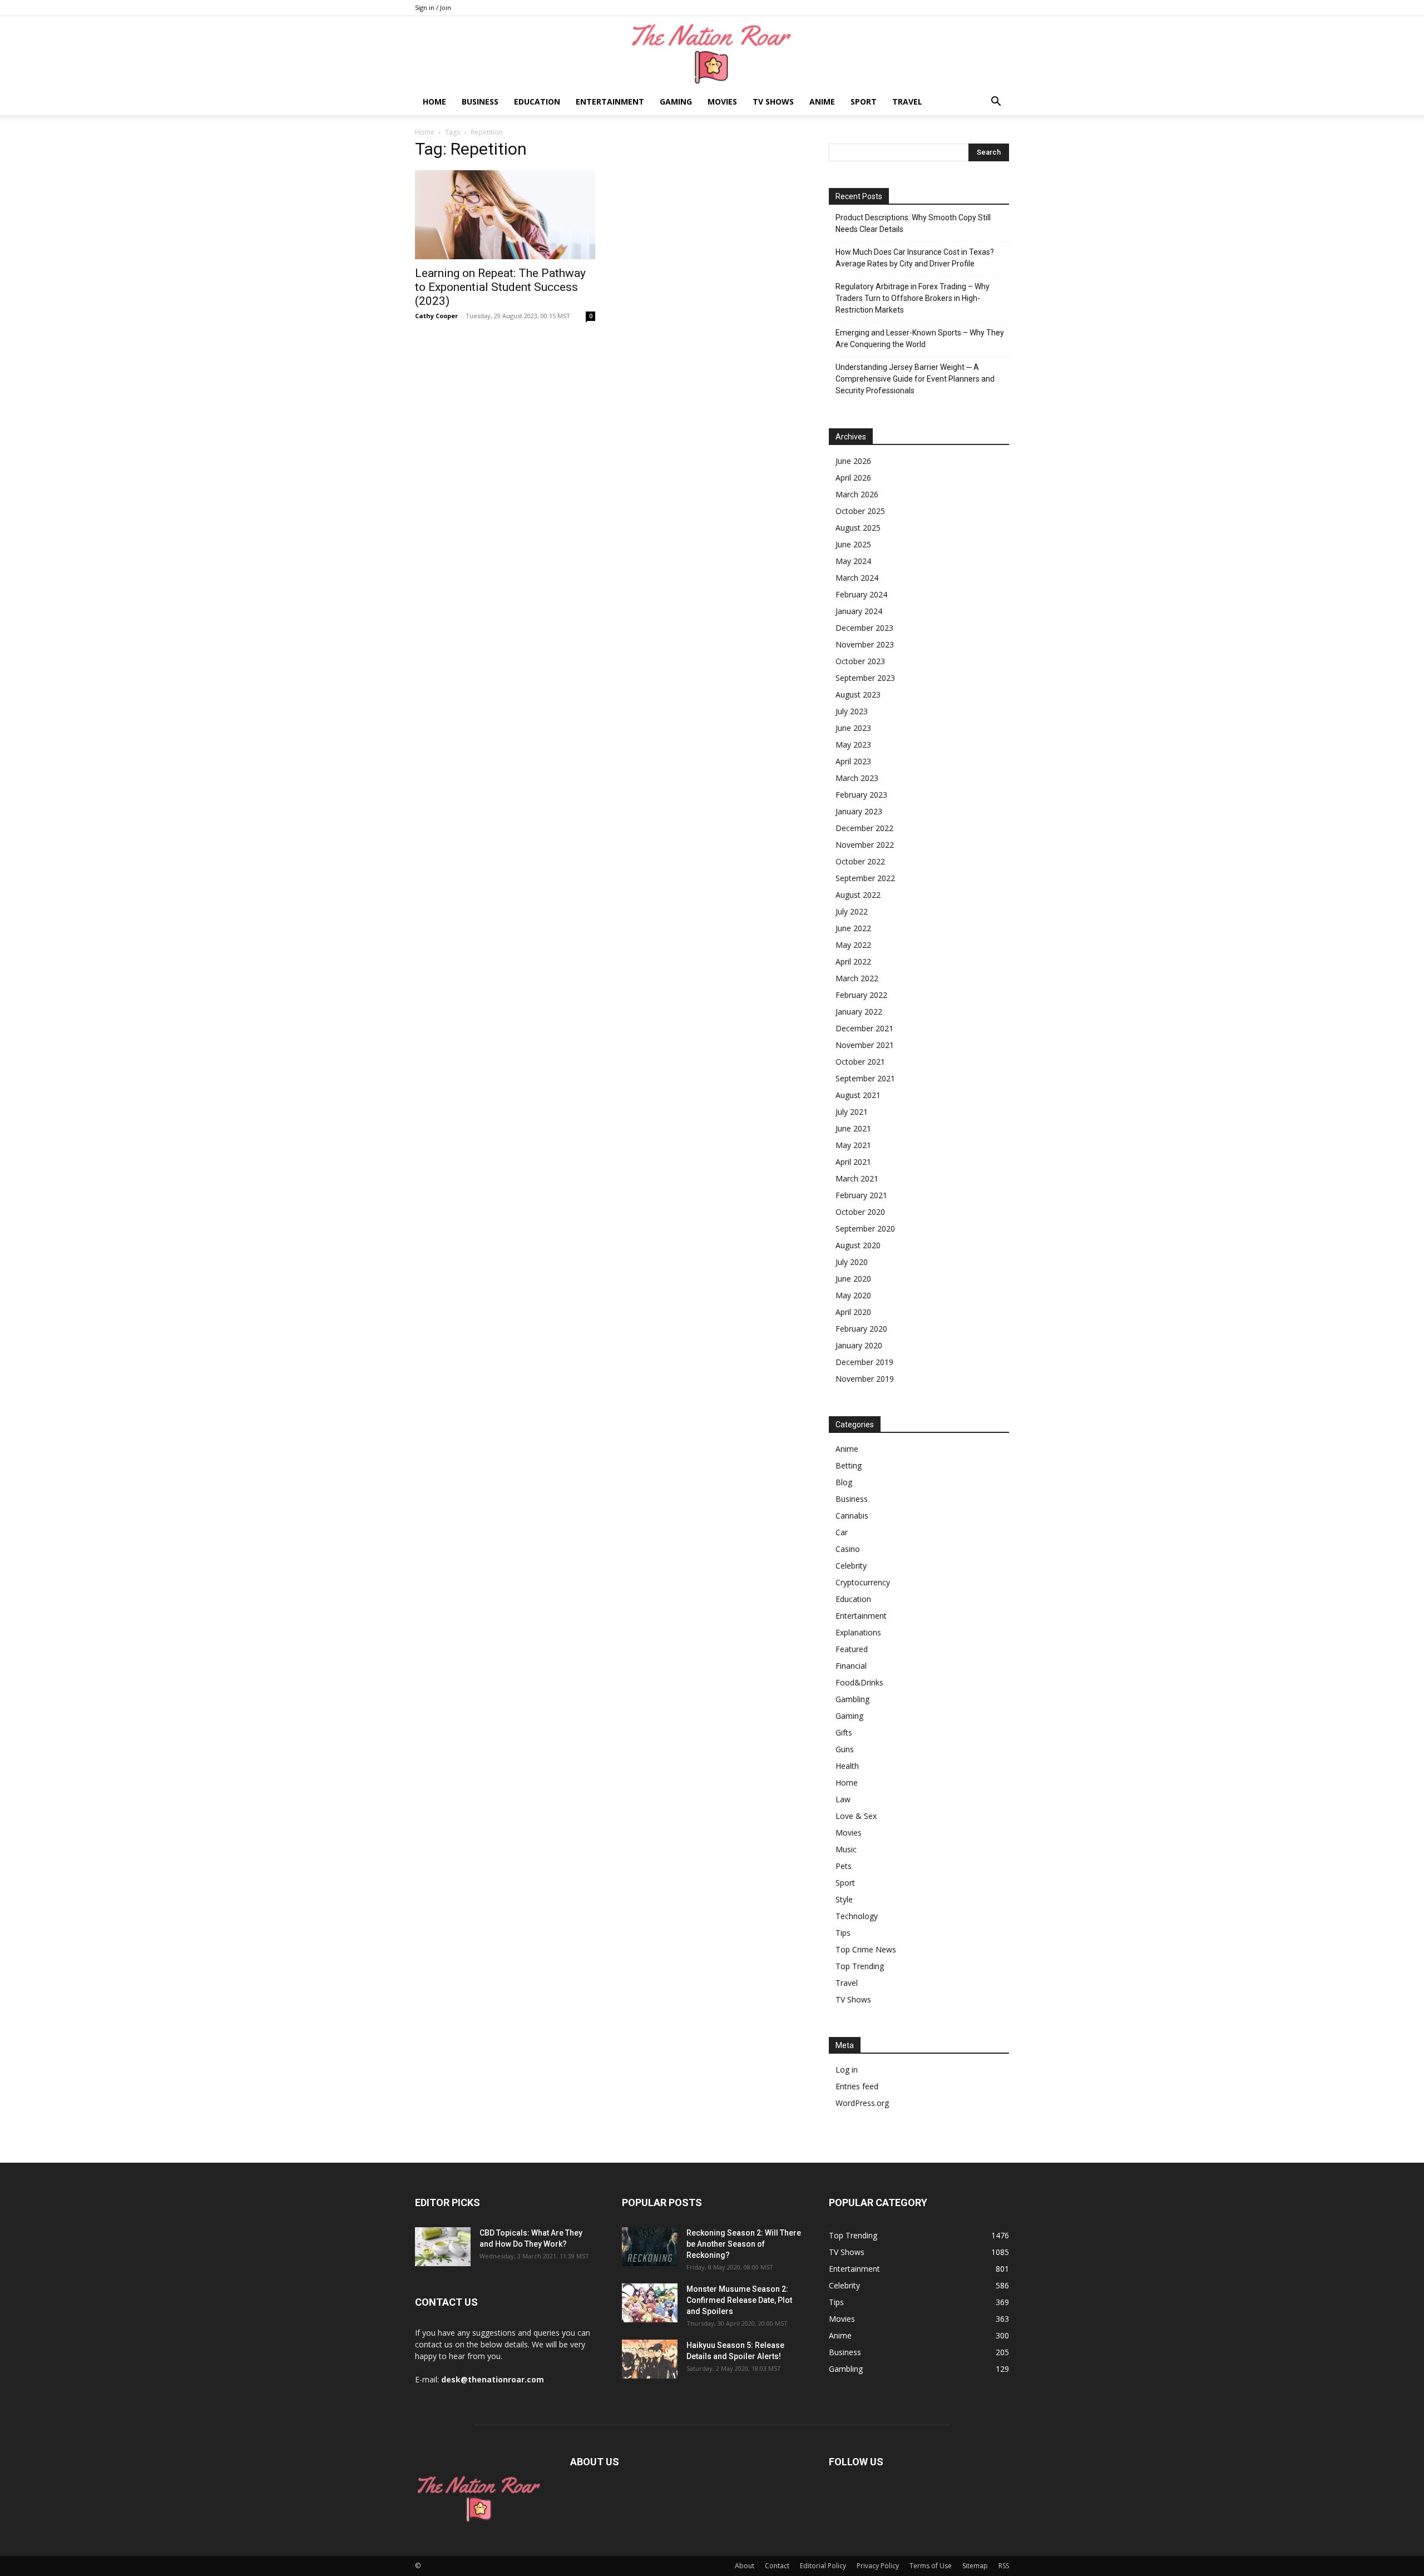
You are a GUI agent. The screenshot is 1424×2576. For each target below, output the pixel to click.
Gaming (676, 102)
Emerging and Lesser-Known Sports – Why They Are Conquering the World (920, 338)
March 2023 (857, 778)
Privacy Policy (878, 2566)
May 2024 (853, 561)
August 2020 (858, 1245)
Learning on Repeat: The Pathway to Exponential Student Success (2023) (500, 287)
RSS (1004, 2566)
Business (480, 102)
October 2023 (860, 661)
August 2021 (858, 1095)
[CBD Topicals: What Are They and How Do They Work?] (443, 2247)
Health (847, 1766)
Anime (822, 102)
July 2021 (852, 1112)
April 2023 (853, 761)
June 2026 (853, 461)
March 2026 (857, 494)
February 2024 (861, 594)
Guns (845, 1749)
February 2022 (861, 995)
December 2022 (864, 828)
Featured (852, 1649)
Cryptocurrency (863, 1582)
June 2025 (853, 544)
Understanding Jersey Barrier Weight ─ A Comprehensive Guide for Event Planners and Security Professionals (915, 379)
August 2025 (858, 528)
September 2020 (865, 1228)
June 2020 (853, 1279)
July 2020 (852, 1262)
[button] (996, 103)
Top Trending (860, 1966)
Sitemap (975, 2566)
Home (434, 102)
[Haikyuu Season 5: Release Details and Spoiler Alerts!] (650, 2359)
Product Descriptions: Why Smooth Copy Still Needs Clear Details (913, 223)
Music (846, 1849)
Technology (857, 1916)
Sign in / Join (433, 8)
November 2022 (865, 845)
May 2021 (853, 1145)
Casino (848, 1549)
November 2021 (865, 1045)
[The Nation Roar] (712, 53)
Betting (849, 1465)
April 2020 (853, 1312)
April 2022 (853, 961)
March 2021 (857, 1178)
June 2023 (853, 728)
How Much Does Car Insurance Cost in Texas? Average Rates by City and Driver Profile (915, 258)
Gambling (852, 1699)
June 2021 (853, 1128)
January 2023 (859, 811)
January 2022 (859, 1012)
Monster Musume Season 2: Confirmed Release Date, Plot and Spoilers (739, 2300)
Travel (907, 102)
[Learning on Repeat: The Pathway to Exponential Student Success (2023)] (505, 215)
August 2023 (858, 694)
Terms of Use (931, 2566)
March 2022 (857, 978)
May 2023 (853, 745)
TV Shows (773, 102)
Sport (864, 102)
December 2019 (864, 1362)
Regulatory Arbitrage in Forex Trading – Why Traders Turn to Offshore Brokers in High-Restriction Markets (913, 298)
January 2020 (859, 1345)
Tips (843, 1933)
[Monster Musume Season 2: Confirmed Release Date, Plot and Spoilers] (650, 2303)
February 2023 (861, 795)
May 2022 (853, 945)
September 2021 (865, 1078)
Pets (844, 1866)
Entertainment (610, 102)
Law (843, 1799)
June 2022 (853, 928)
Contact (777, 2566)
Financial (851, 1666)
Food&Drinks (859, 1682)
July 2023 (852, 711)
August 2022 (858, 895)
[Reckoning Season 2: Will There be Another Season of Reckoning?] (650, 2247)
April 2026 (853, 478)
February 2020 (861, 1329)
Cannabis (852, 1516)
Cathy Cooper (436, 316)
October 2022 (860, 861)
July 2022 (852, 911)
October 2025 (860, 511)
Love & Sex (856, 1816)
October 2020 (860, 1212)
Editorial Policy (823, 2566)
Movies (722, 102)
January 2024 (859, 611)
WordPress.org (862, 2103)
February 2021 (861, 1195)
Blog (844, 1482)
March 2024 (857, 578)
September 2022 (865, 878)
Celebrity (851, 1566)
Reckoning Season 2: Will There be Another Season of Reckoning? (744, 2244)
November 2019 (865, 1379)
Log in (847, 2070)
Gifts (844, 1732)
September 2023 (865, 678)
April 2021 (853, 1162)
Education (537, 102)
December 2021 (864, 1028)
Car (842, 1532)
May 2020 (853, 1295)
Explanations (858, 1632)
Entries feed (857, 2086)
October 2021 (860, 1062)
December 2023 (864, 628)
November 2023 (865, 644)
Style (844, 1899)
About (745, 2566)
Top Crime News (866, 1949)
